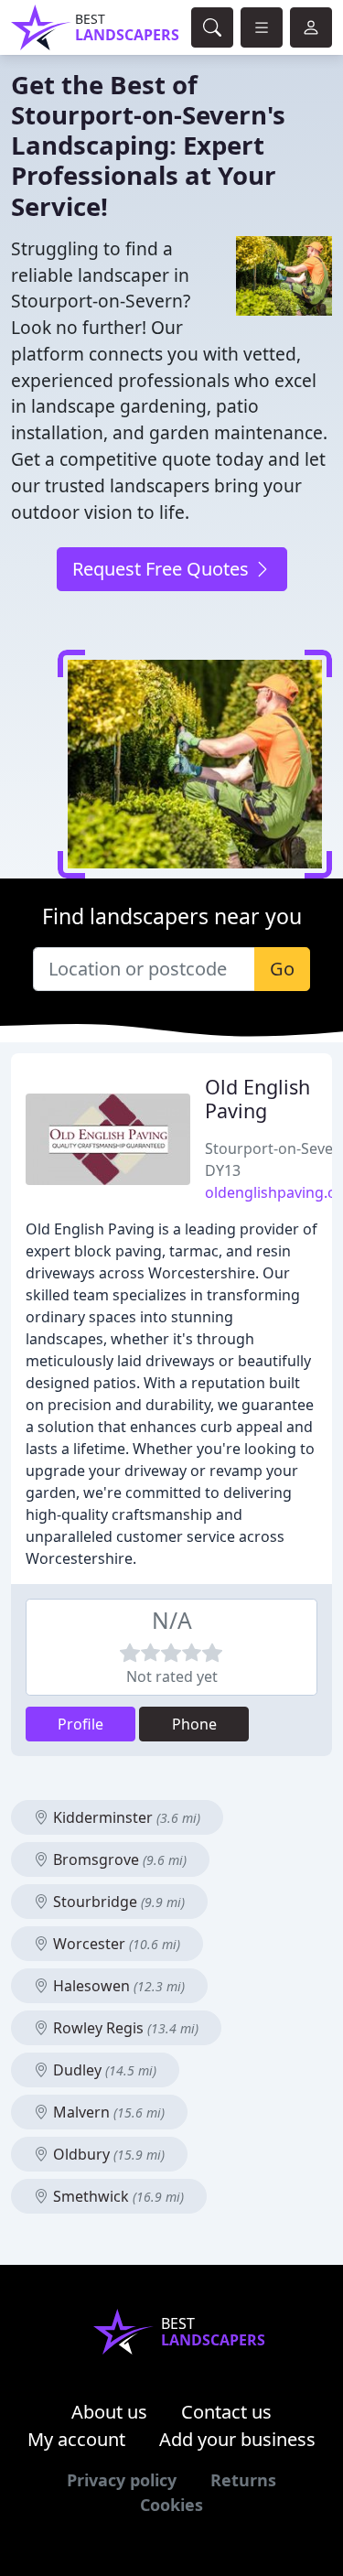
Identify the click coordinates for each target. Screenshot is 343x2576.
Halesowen (117, 1986)
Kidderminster (125, 1817)
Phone (194, 1724)
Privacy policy (122, 2480)
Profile (80, 1724)
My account (76, 2439)
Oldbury (107, 2154)
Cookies (171, 2505)
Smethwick (117, 2196)
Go (282, 969)
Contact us (226, 2412)
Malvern (107, 2112)
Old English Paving (257, 1099)
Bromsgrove (118, 1859)
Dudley (103, 2070)
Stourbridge (117, 1902)
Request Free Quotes (163, 569)
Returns (243, 2480)
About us (109, 2412)
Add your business (237, 2439)
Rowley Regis (124, 2028)
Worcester (115, 1944)
